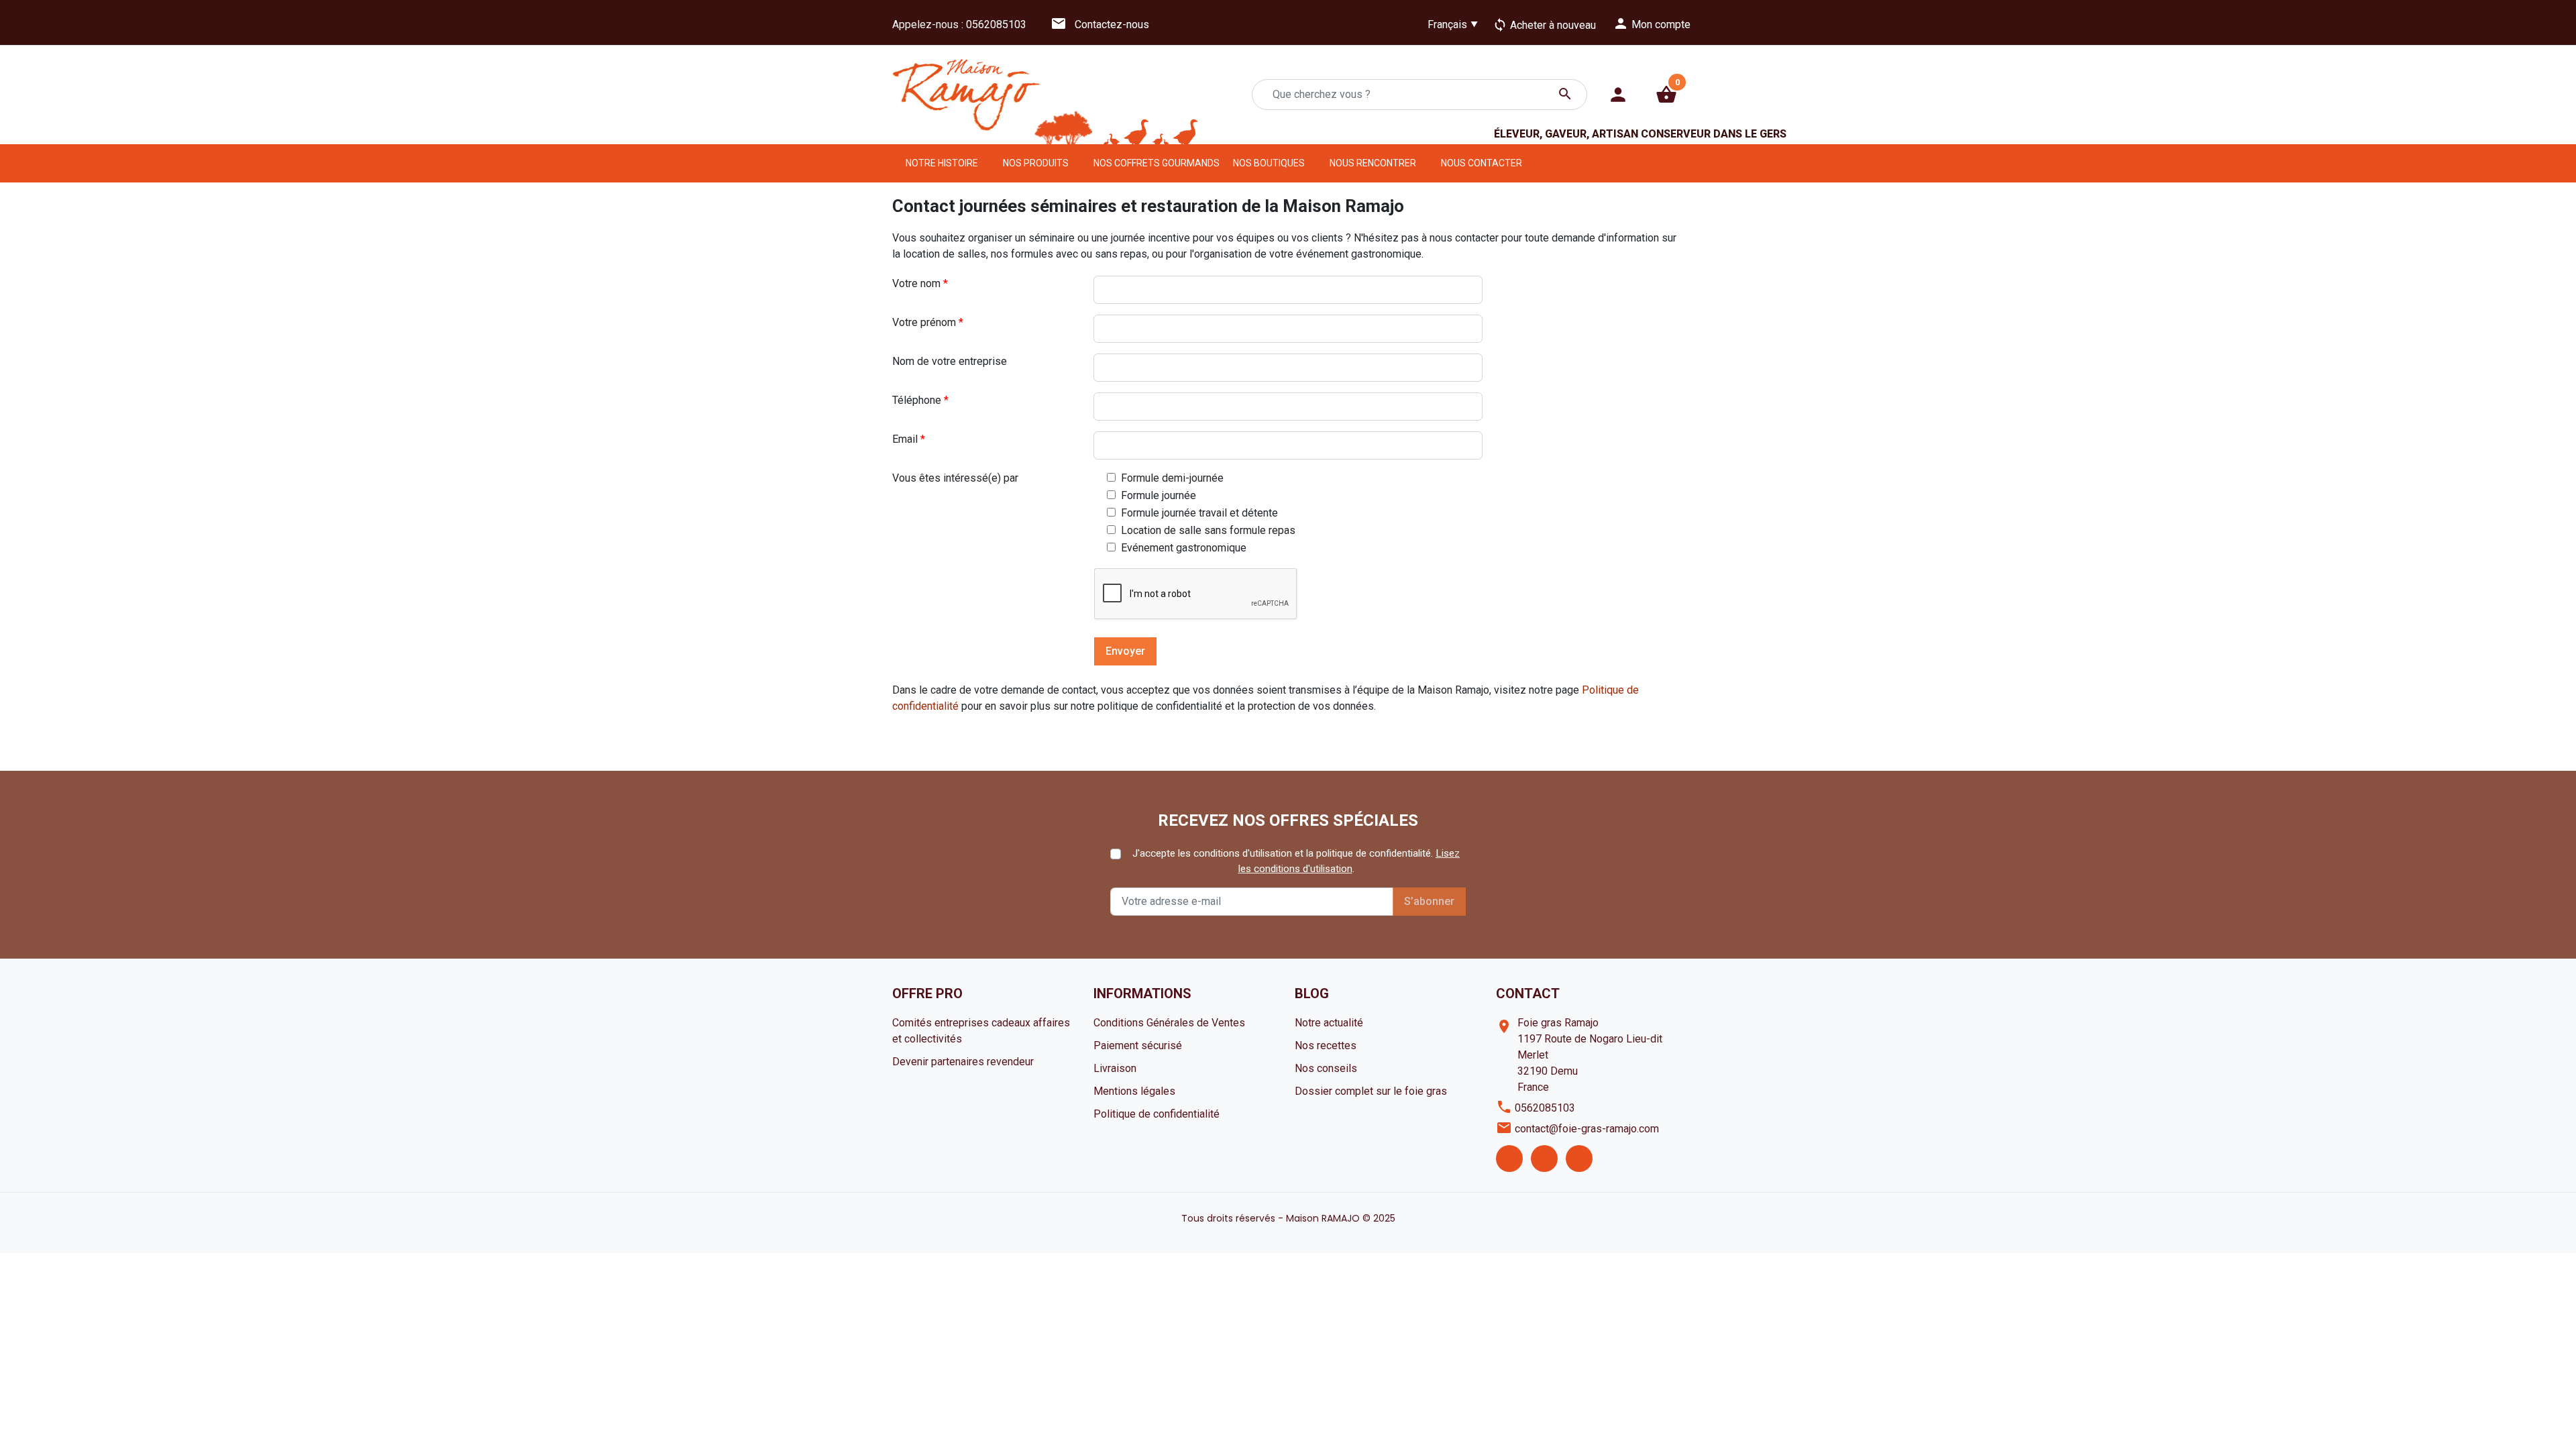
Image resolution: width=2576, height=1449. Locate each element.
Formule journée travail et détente (1198, 513)
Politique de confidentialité (1157, 1114)
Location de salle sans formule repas (1207, 530)
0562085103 (996, 24)
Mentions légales (1134, 1091)
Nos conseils (1326, 1068)
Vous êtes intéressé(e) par (955, 478)
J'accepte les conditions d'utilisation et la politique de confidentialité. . (1296, 861)
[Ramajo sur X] (1544, 1159)
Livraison (1115, 1068)
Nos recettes (1326, 1045)
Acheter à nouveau (1544, 25)
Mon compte (1652, 23)
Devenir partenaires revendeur (963, 1062)
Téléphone (920, 400)
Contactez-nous (1100, 24)
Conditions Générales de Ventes (1169, 1023)
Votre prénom (928, 322)
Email (909, 439)
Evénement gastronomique (1182, 547)
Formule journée (1157, 495)
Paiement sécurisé (1138, 1045)
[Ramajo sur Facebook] (1509, 1159)
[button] (1666, 95)
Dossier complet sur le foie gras (1371, 1091)
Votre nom (920, 283)
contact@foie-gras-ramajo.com (1587, 1129)
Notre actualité (1329, 1023)
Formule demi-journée (1171, 478)
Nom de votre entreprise (950, 361)
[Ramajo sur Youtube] (1579, 1159)
